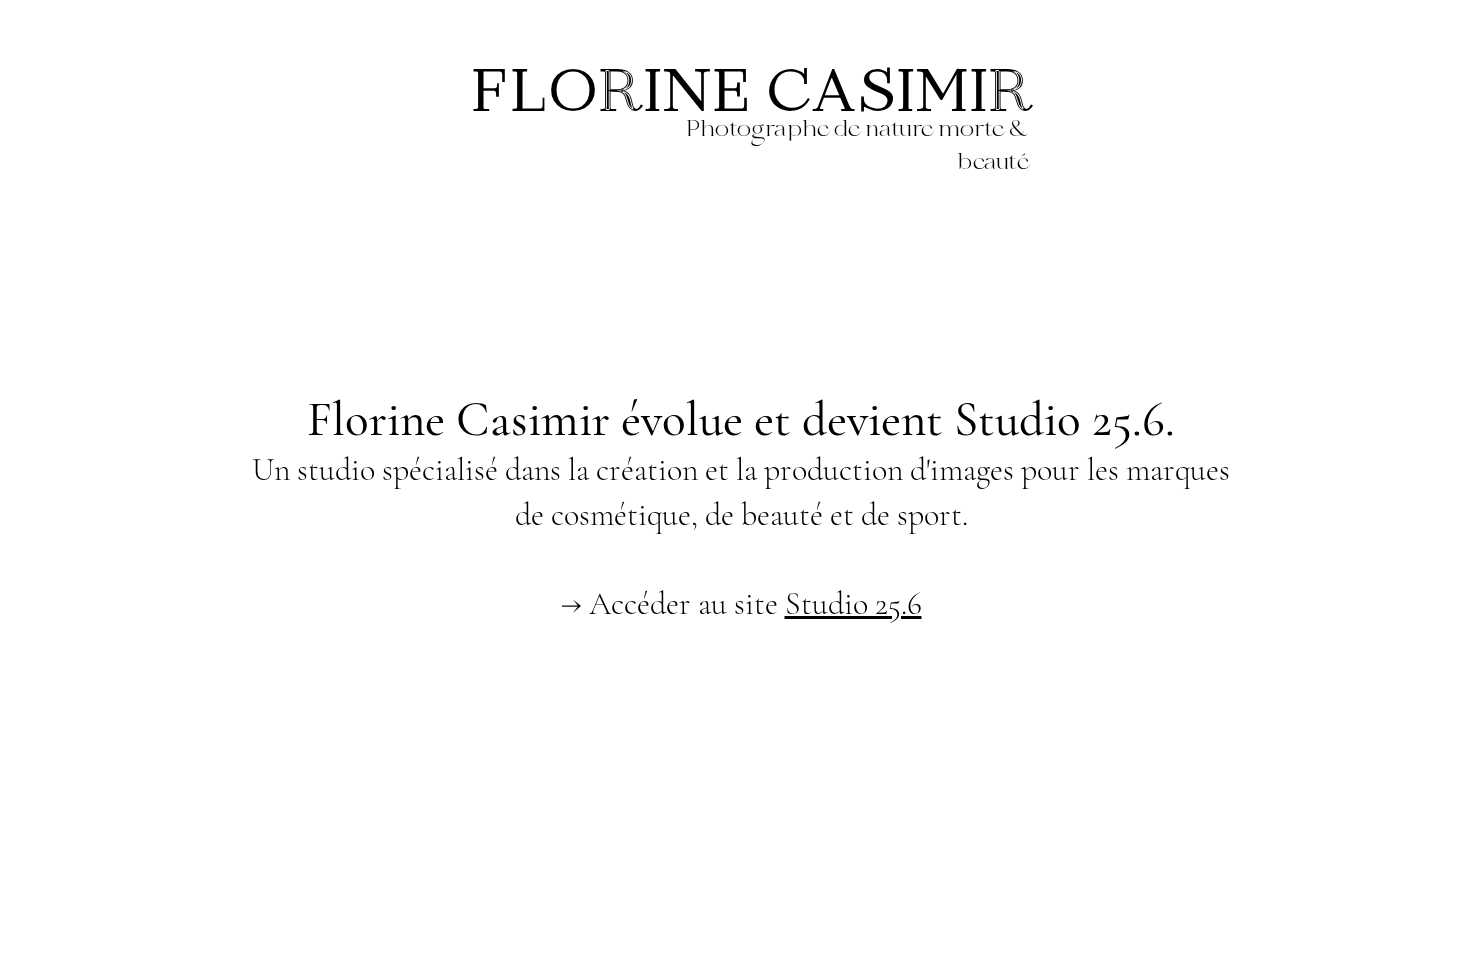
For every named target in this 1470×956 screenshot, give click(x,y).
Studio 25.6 (853, 603)
